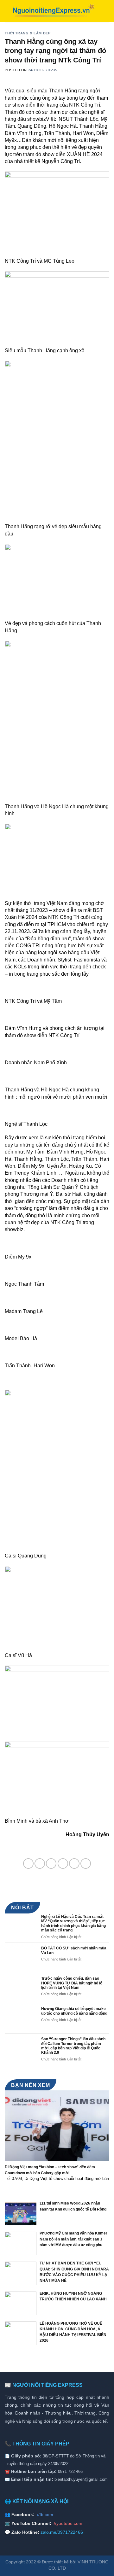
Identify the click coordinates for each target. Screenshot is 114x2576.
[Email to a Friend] (63, 1863)
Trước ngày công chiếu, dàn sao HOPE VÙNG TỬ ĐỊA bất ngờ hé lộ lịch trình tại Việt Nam (72, 1983)
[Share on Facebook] (40, 1863)
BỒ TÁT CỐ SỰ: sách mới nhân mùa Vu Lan (74, 1950)
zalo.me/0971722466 (62, 2532)
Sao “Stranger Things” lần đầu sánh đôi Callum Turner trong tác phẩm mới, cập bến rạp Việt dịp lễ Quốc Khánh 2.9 (73, 2046)
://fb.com (44, 2515)
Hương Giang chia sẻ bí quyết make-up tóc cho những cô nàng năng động (74, 2011)
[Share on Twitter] (51, 1863)
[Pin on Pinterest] (74, 1863)
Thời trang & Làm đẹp (28, 33)
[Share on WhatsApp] (28, 1863)
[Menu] (105, 11)
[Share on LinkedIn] (86, 1863)
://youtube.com (67, 2523)
